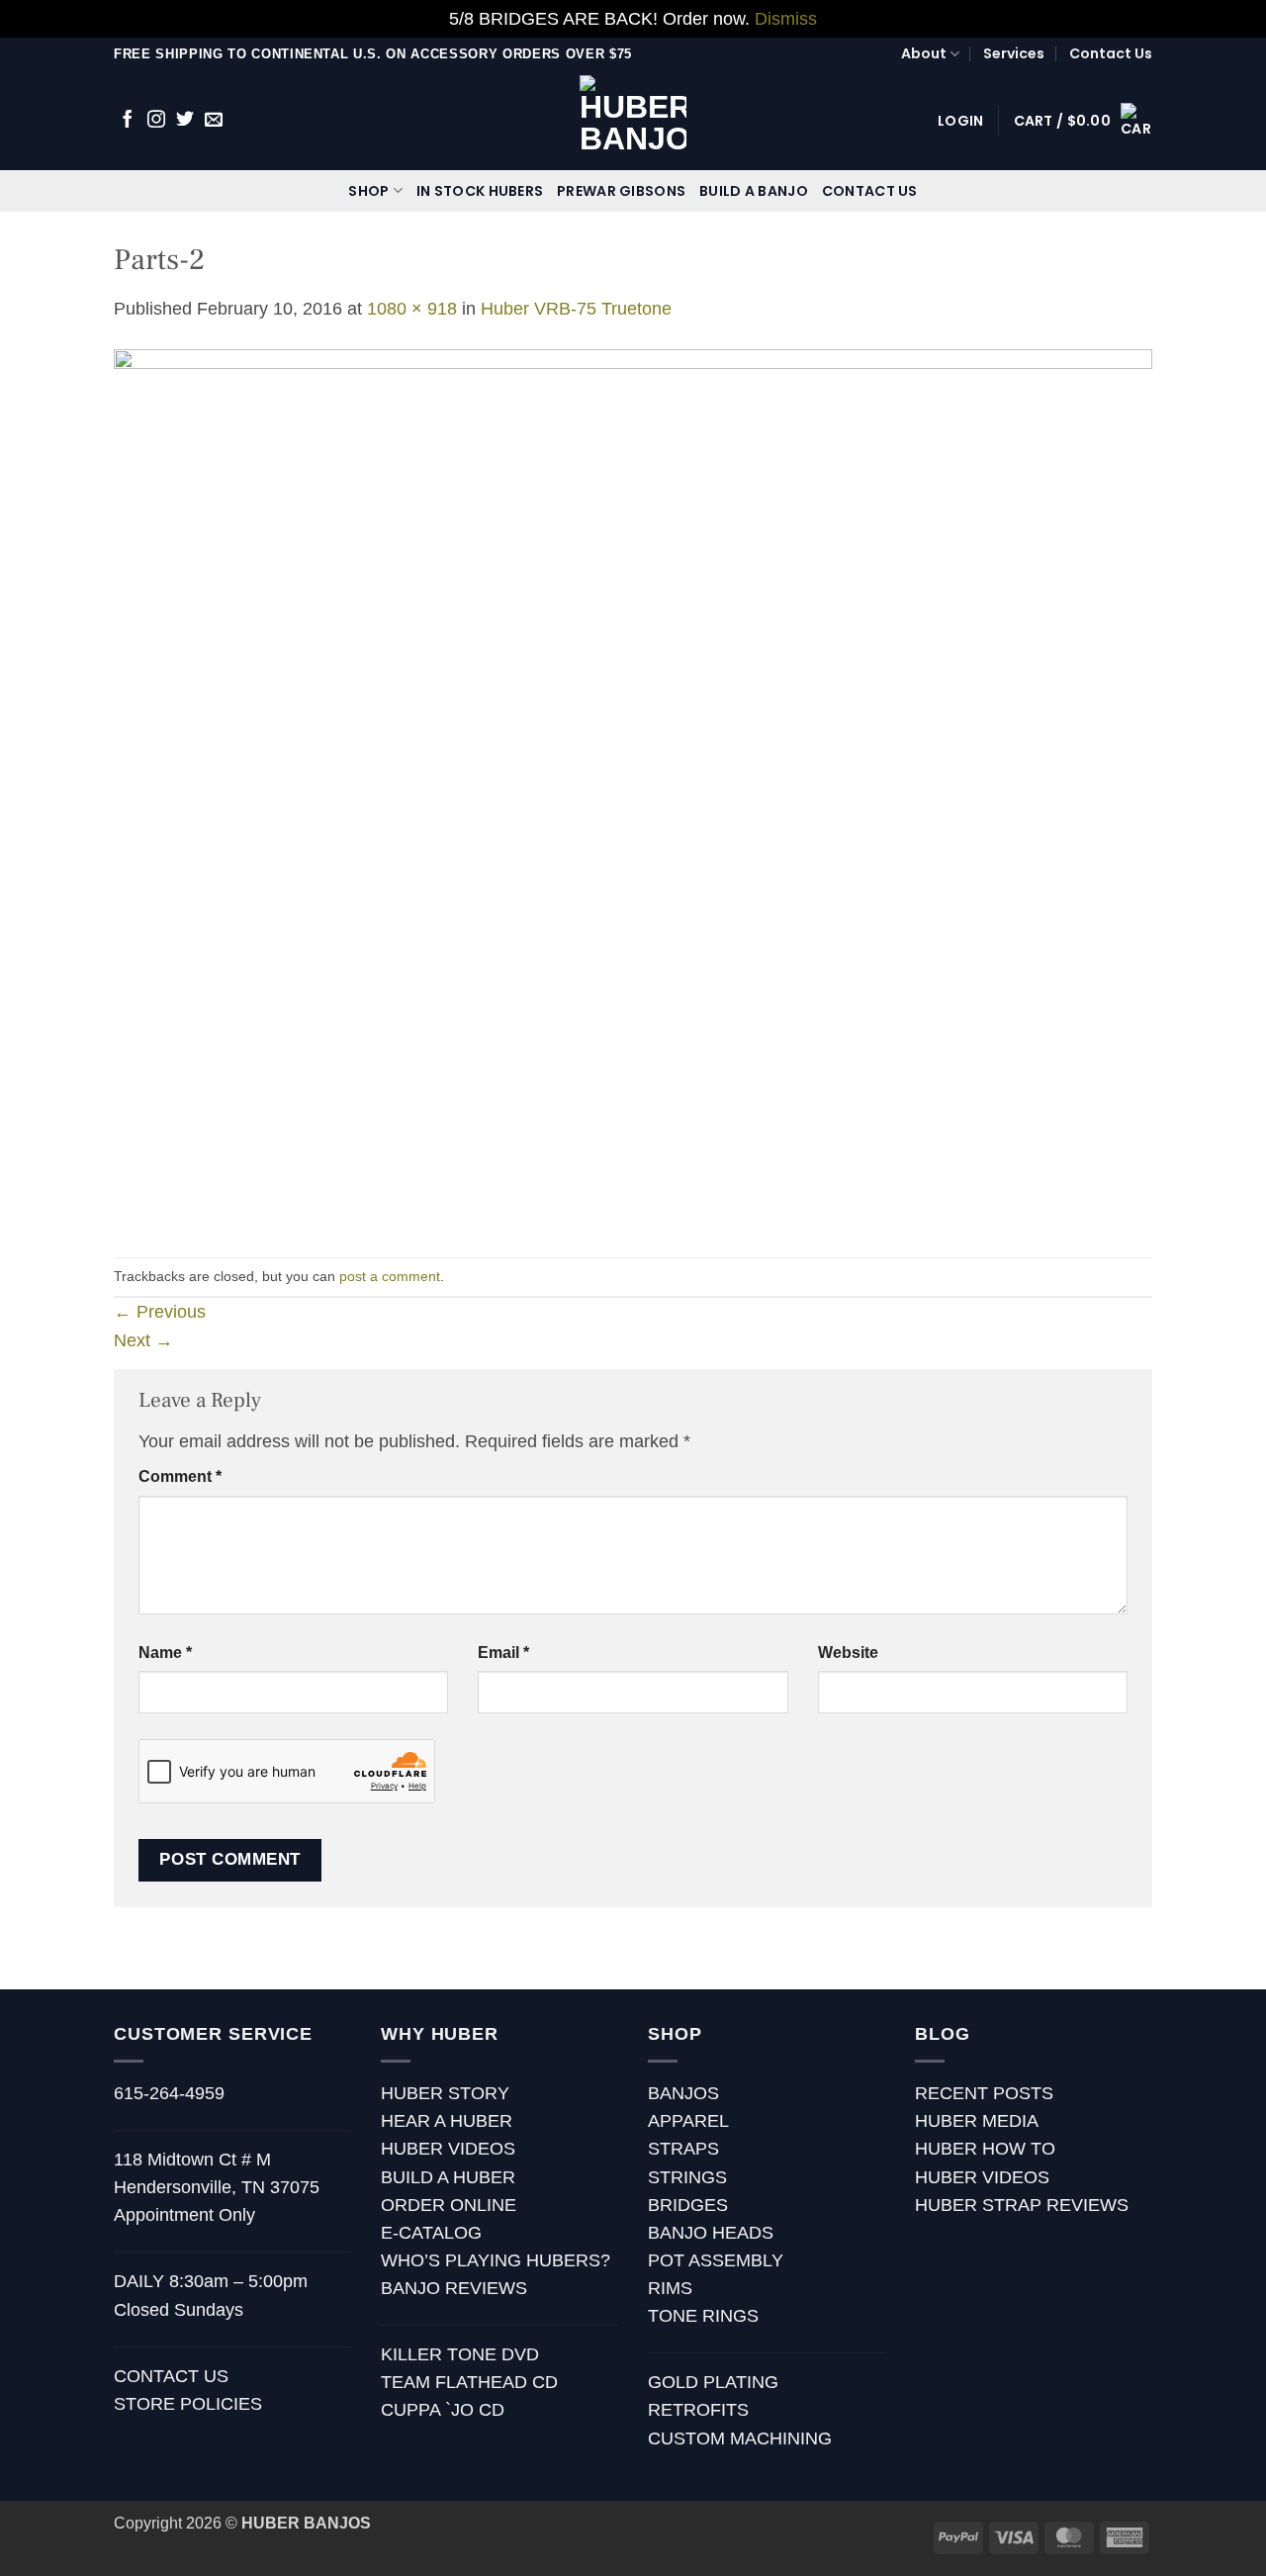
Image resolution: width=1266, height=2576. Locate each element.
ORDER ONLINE (449, 2205)
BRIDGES (688, 2205)
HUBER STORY (445, 2093)
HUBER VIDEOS (448, 2149)
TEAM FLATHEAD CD (469, 2382)
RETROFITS (698, 2410)
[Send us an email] (214, 121)
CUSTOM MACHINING (740, 2438)
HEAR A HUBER (447, 2121)
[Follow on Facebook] (128, 121)
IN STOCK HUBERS (480, 191)
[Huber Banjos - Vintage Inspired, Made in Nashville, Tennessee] (633, 120)
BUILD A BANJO (754, 191)
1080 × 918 (412, 309)
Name (165, 1653)
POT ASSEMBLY (716, 2260)
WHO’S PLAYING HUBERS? (496, 2260)
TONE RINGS (703, 2316)
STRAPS (683, 2149)
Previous (160, 1312)
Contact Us (1111, 53)
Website (848, 1653)
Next (143, 1340)
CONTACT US (870, 191)
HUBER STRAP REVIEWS (1022, 2205)
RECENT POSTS (984, 2093)
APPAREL (688, 2121)
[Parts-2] (633, 788)
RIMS (670, 2288)
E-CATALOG (431, 2233)
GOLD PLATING (713, 2382)
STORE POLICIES (188, 2404)
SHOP (368, 191)
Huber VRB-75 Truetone (576, 309)
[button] (960, 121)
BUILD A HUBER (448, 2177)
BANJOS (683, 2093)
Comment (180, 1476)
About (924, 53)
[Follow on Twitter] (185, 121)
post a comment (390, 1276)
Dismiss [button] (786, 19)
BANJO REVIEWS (454, 2288)
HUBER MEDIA (977, 2121)
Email (503, 1653)
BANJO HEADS (711, 2233)
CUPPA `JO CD (443, 2410)
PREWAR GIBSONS (621, 191)
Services (1014, 53)
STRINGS (687, 2177)
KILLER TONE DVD (460, 2354)
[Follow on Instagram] (156, 121)
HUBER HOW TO (985, 2149)
